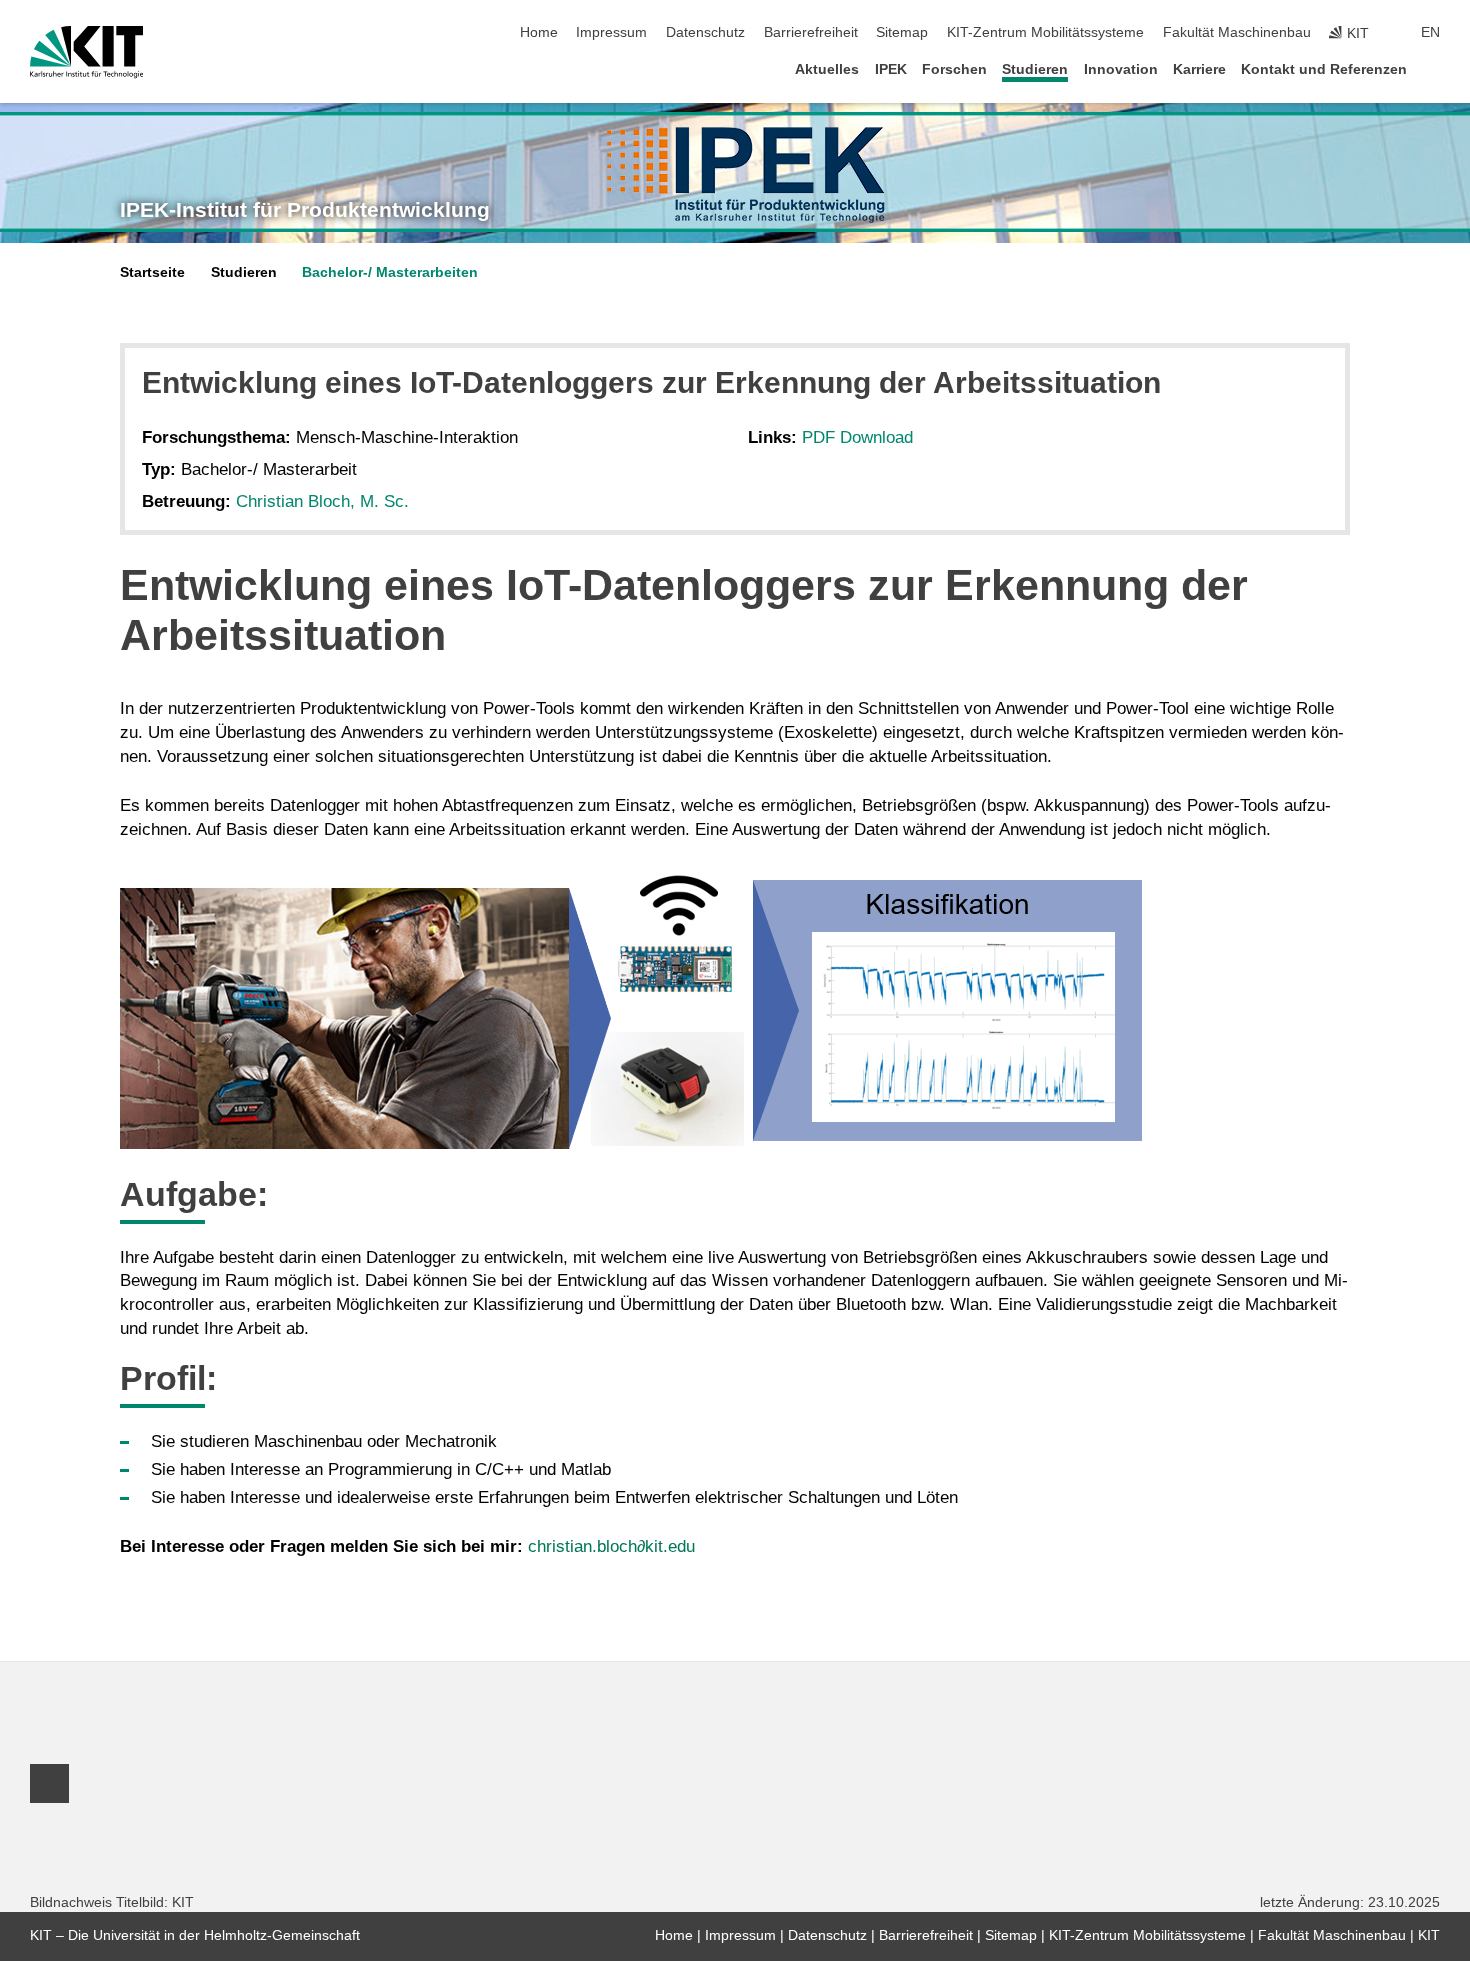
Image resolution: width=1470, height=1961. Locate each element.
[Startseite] (1434, 68)
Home (539, 32)
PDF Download (857, 437)
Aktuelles (827, 69)
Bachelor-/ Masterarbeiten (390, 272)
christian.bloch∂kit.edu (611, 1546)
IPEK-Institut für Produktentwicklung (305, 210)
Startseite (152, 272)
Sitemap (902, 32)
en (1430, 32)
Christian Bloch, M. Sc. (322, 501)
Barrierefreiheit (811, 32)
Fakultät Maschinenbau (1237, 32)
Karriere (1199, 69)
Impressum (611, 32)
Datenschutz (705, 32)
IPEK (891, 69)
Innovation (1121, 69)
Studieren (1035, 69)
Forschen (954, 69)
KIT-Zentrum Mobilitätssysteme (1045, 32)
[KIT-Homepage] (86, 52)
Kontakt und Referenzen (1324, 69)
